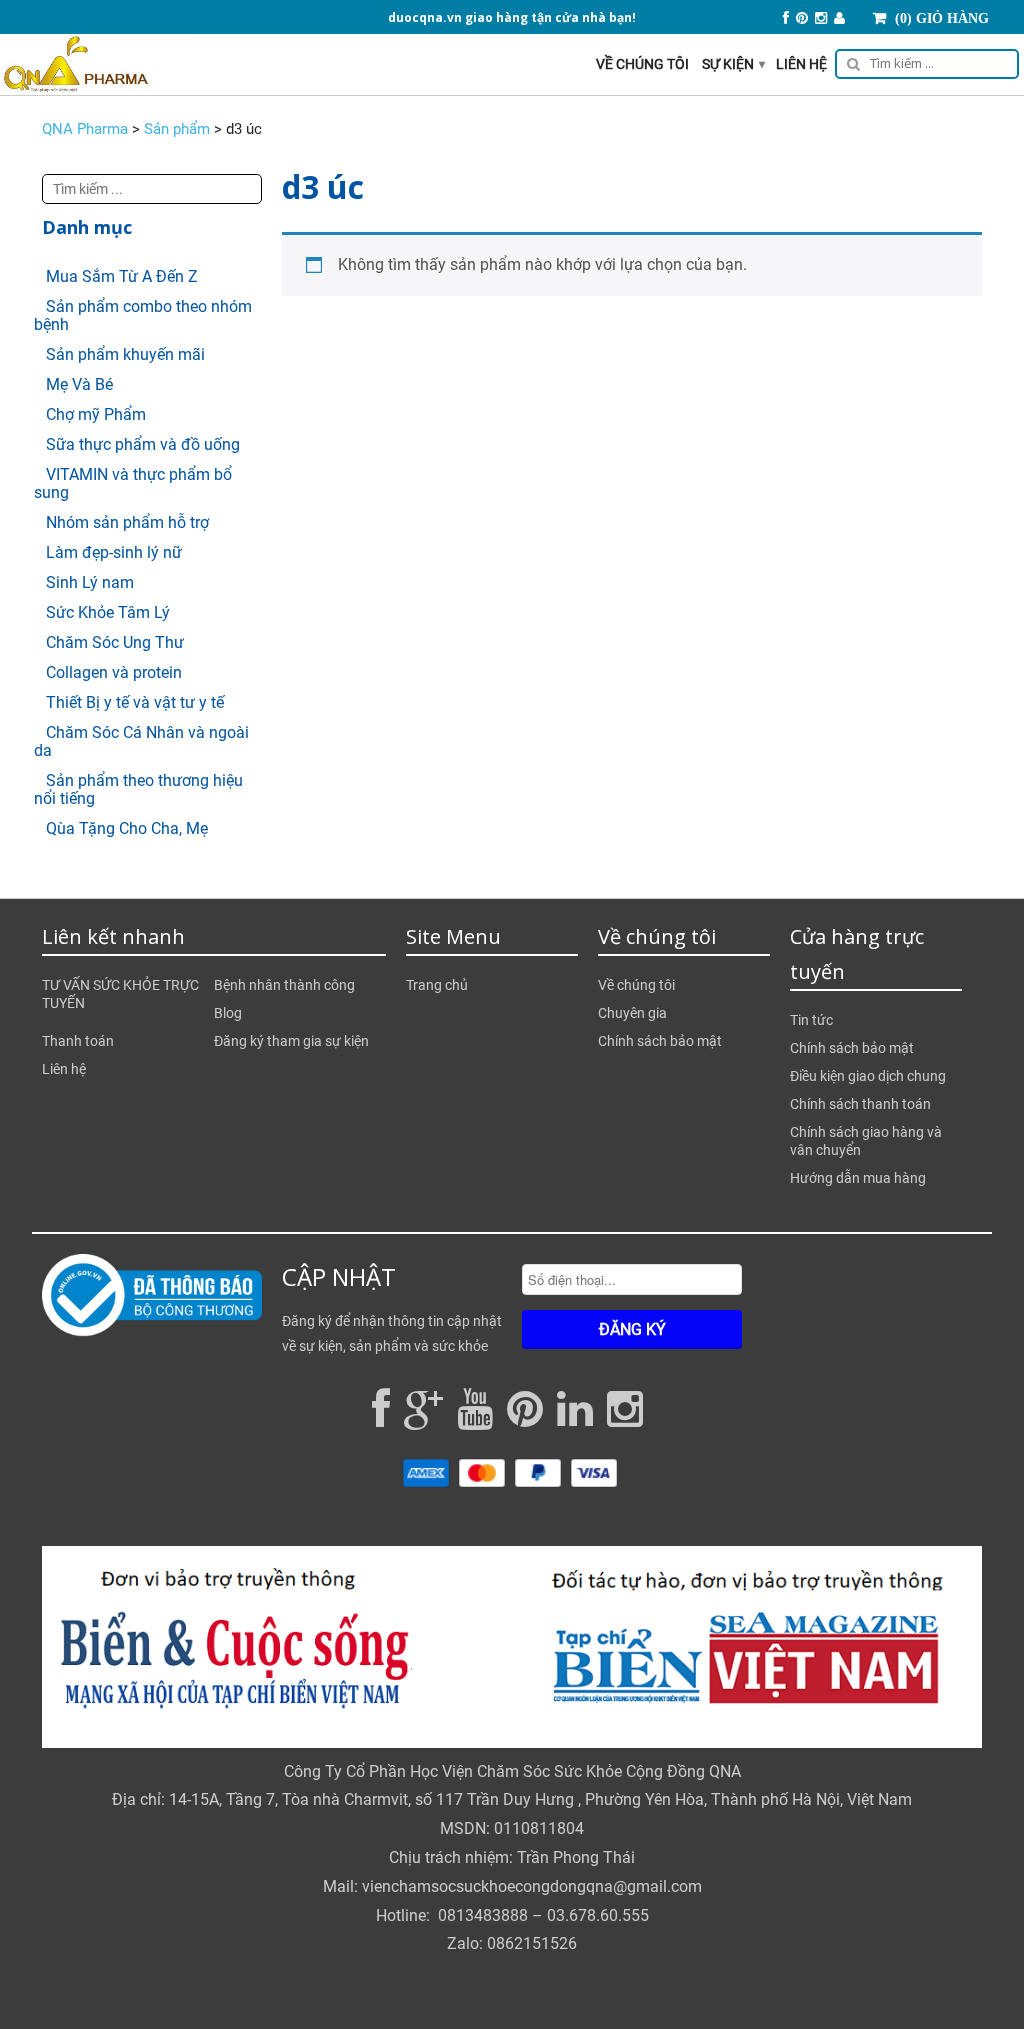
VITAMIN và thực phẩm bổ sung (133, 483)
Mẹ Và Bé (79, 384)
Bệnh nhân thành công (284, 985)
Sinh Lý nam (90, 582)
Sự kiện (733, 64)
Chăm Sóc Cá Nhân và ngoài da (141, 741)
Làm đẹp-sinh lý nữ (114, 552)
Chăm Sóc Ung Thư (115, 642)
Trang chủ (437, 985)
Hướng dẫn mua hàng (858, 1178)
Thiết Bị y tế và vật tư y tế (135, 702)
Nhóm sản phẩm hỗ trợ (127, 522)
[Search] (923, 67)
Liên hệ (801, 64)
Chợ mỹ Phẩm (96, 414)
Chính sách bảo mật (660, 1041)
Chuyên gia (632, 1013)
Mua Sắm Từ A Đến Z (122, 276)
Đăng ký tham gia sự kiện (291, 1041)
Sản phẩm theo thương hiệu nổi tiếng (138, 789)
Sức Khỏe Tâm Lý (108, 612)
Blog (228, 1013)
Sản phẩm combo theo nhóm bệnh (143, 315)
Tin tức (811, 1020)
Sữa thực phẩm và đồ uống (143, 444)
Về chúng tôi (642, 64)
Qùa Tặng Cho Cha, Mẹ (127, 828)
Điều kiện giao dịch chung (868, 1076)
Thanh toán (78, 1041)
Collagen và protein (114, 672)
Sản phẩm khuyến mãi (125, 354)
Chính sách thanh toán (860, 1104)
